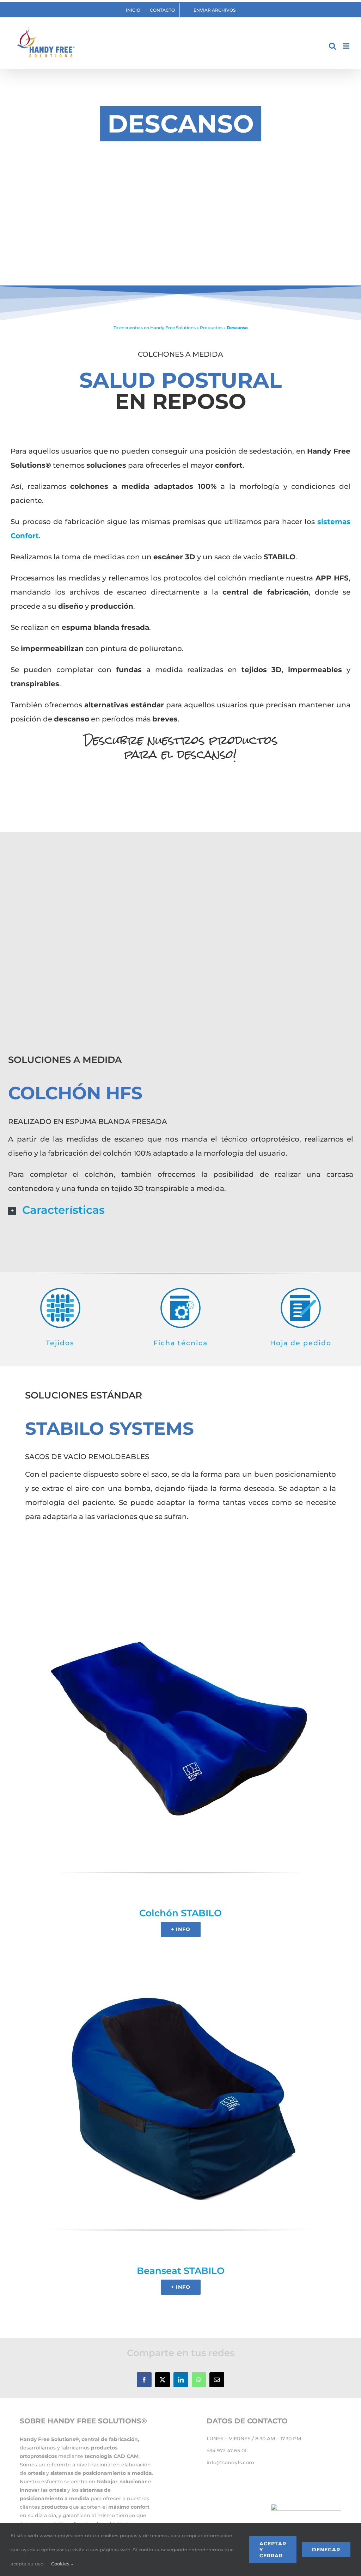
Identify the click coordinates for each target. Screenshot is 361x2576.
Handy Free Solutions (173, 328)
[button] (181, 1210)
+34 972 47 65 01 (227, 2451)
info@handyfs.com (230, 2463)
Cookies (61, 2564)
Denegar (326, 2550)
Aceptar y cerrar (273, 2550)
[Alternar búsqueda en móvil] (332, 46)
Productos (211, 328)
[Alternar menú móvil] (347, 46)
